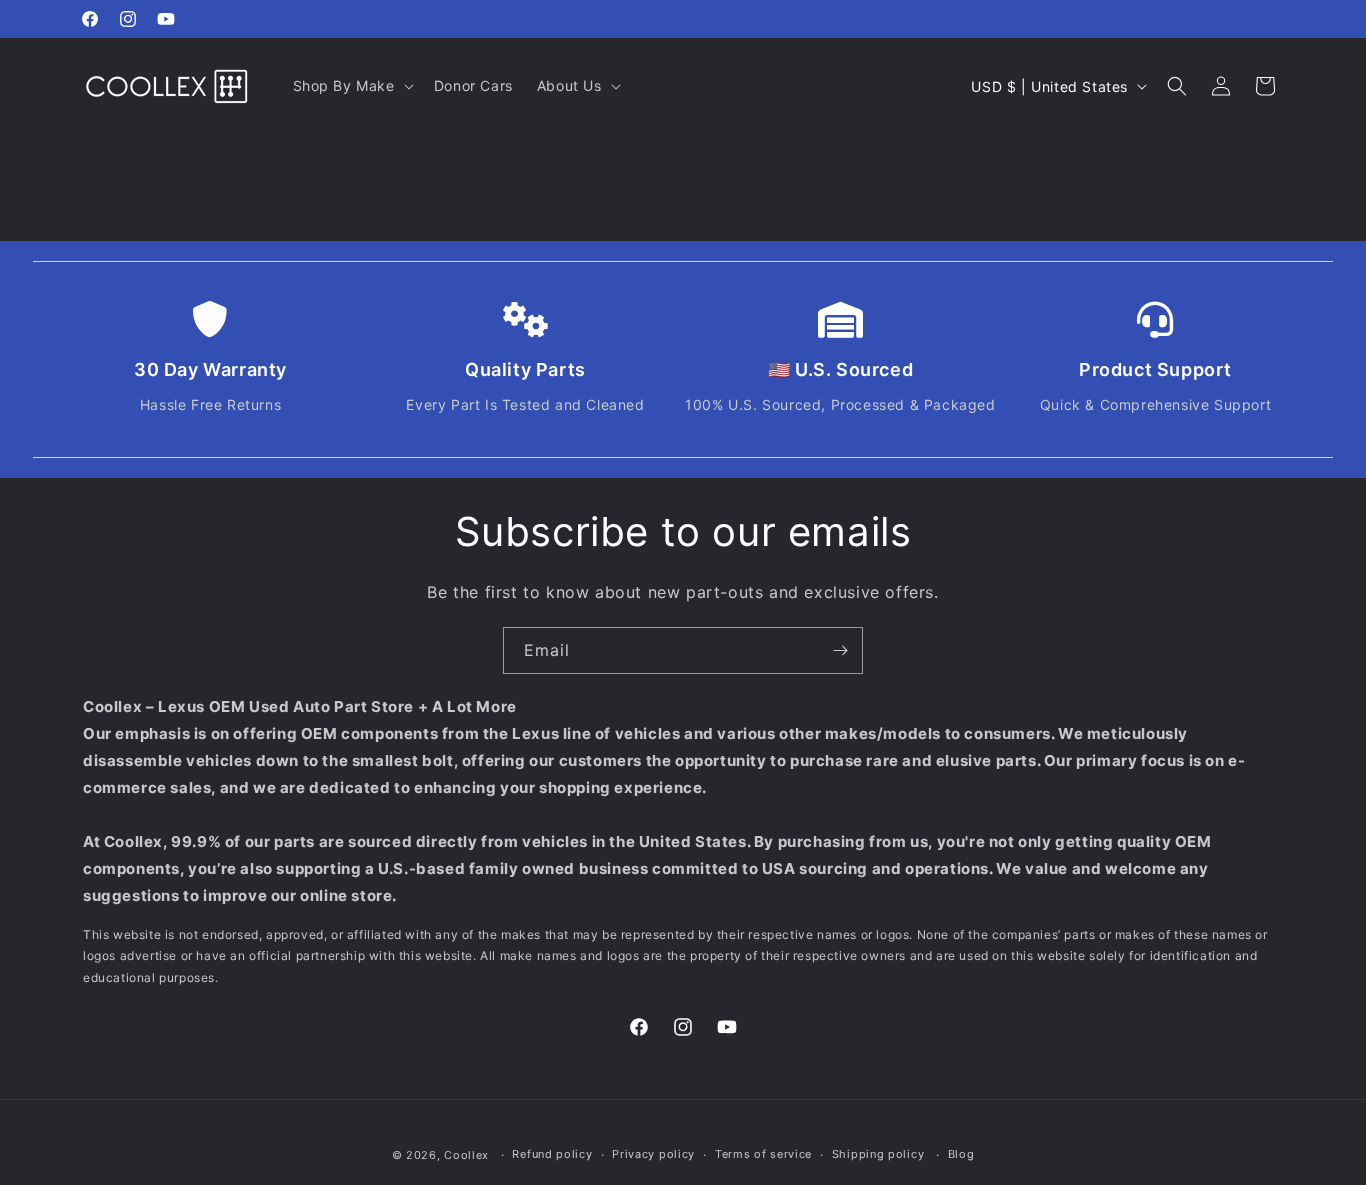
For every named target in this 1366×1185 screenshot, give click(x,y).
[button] (351, 86)
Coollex (466, 1155)
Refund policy (552, 1154)
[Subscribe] (840, 650)
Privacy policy (653, 1154)
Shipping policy (878, 1154)
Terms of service (763, 1154)
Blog (961, 1154)
